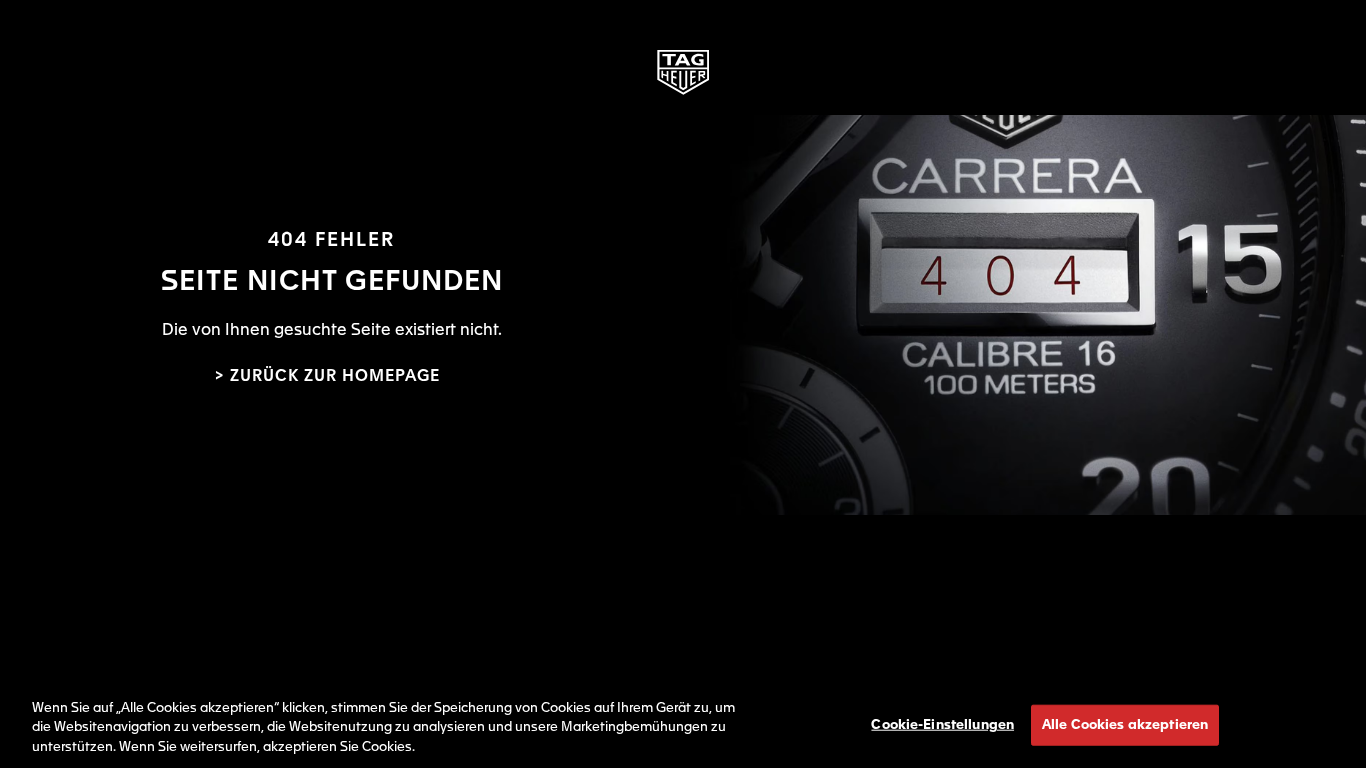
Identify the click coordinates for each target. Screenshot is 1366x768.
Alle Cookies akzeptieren (1125, 724)
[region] (683, 723)
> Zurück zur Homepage (327, 377)
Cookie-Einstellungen (942, 724)
